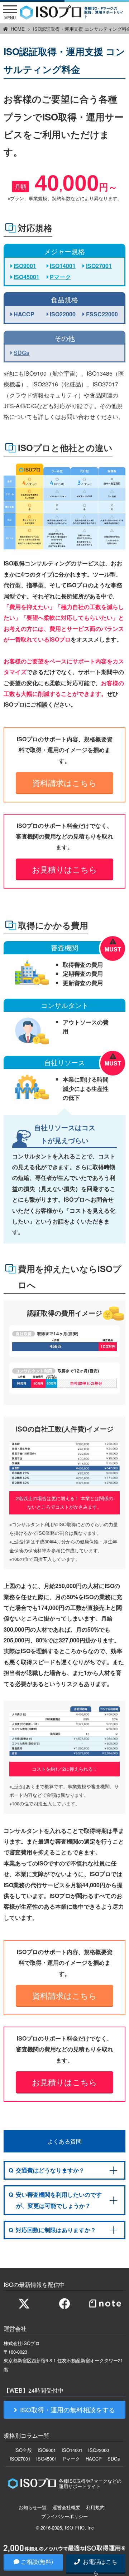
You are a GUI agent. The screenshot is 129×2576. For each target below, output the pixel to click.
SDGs (21, 353)
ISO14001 (63, 266)
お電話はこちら (99, 2565)
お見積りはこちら (64, 869)
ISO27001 (99, 266)
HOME (18, 29)
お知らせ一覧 (33, 2507)
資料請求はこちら (64, 782)
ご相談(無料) (37, 2562)
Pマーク (60, 277)
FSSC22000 (102, 314)
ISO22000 (63, 314)
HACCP (24, 314)
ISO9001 (25, 266)
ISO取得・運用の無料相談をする (68, 2410)
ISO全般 (23, 2450)
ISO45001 (27, 277)
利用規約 (95, 2507)
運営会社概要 (66, 2507)
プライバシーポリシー (64, 2516)
